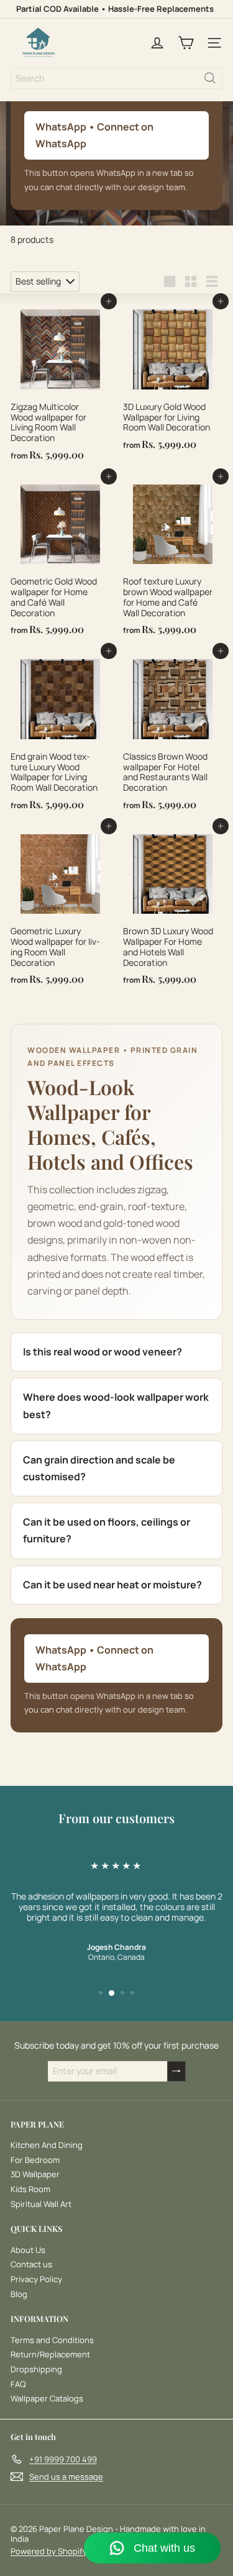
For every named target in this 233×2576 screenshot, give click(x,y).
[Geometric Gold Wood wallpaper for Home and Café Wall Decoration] (61, 559)
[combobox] (116, 78)
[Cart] (186, 43)
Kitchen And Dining (47, 2145)
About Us (28, 2250)
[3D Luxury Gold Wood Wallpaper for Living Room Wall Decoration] (173, 379)
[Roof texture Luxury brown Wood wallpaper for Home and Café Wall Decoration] (173, 559)
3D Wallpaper (35, 2174)
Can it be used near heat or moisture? (112, 1585)
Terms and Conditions (52, 2340)
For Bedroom (35, 2160)
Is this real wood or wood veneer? (103, 1352)
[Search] (210, 78)
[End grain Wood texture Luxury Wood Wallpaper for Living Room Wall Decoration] (61, 733)
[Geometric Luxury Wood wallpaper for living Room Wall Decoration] (61, 908)
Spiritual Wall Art (41, 2204)
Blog (19, 2294)
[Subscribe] (176, 2071)
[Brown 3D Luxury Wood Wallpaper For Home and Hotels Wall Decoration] (173, 908)
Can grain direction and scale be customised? (99, 1468)
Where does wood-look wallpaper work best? (116, 1405)
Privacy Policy (36, 2279)
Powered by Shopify (49, 2551)
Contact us (31, 2264)
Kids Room (30, 2189)
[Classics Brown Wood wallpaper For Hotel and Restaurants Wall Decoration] (173, 733)
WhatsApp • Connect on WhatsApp (94, 135)
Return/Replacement (50, 2354)
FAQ (18, 2384)
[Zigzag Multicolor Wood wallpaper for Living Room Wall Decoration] (61, 384)
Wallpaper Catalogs (47, 2398)
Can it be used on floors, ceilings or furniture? (107, 1530)
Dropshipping (36, 2369)
